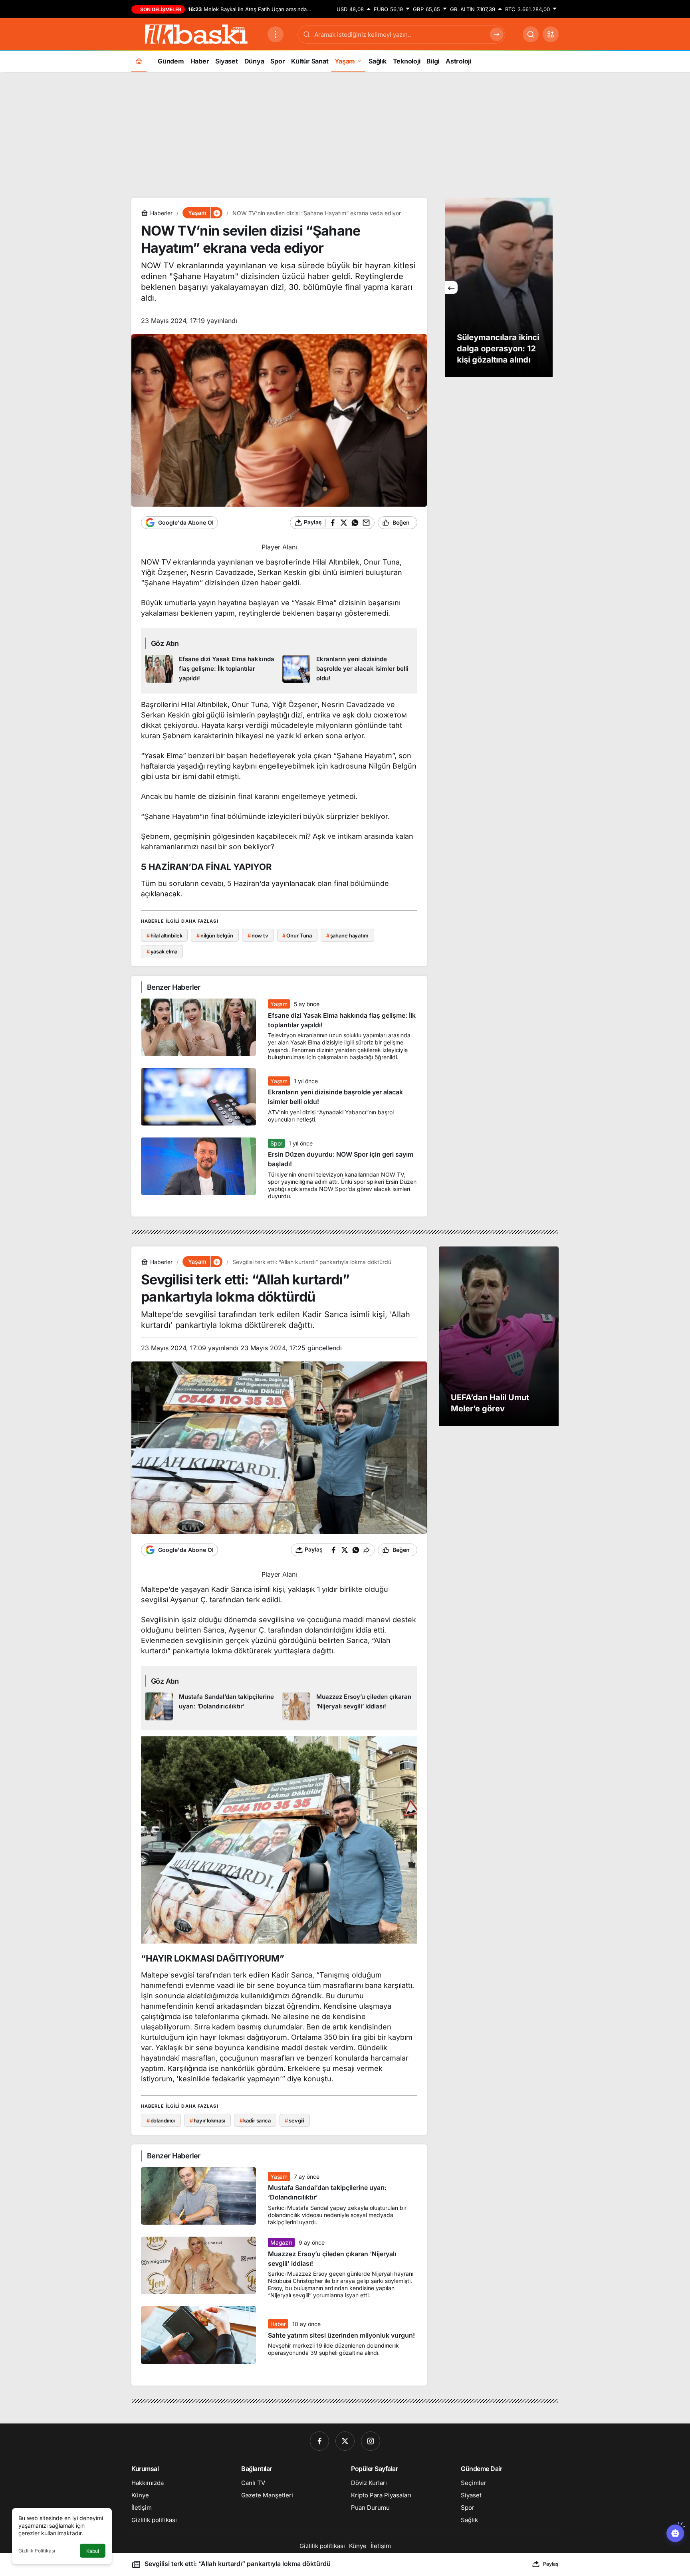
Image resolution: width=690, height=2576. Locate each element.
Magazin (281, 2242)
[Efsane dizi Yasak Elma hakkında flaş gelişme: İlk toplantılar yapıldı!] (211, 669)
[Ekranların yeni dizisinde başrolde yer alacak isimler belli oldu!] (348, 669)
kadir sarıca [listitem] (255, 2120)
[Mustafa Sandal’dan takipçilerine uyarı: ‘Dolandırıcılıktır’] (211, 1706)
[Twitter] (345, 2441)
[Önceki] (451, 287)
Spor (276, 1143)
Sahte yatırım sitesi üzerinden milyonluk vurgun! (341, 2335)
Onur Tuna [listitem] (297, 935)
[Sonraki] (546, 287)
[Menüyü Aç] (276, 34)
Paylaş (551, 2564)
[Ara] (531, 34)
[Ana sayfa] (139, 61)
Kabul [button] (93, 2551)
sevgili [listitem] (294, 2120)
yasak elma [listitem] (162, 951)
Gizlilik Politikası (37, 2551)
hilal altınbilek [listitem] (165, 935)
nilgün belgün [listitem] (215, 935)
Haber (278, 2324)
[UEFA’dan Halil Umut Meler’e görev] (499, 1336)
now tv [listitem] (258, 935)
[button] (551, 34)
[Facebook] (319, 2441)
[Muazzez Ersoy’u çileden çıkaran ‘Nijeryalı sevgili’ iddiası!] (348, 1706)
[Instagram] (371, 2441)
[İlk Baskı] (196, 34)
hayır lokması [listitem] (207, 2120)
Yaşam (279, 1004)
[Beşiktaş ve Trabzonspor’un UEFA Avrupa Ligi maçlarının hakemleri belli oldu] (499, 287)
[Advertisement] (345, 134)
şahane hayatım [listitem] (347, 935)
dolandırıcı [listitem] (161, 2120)
